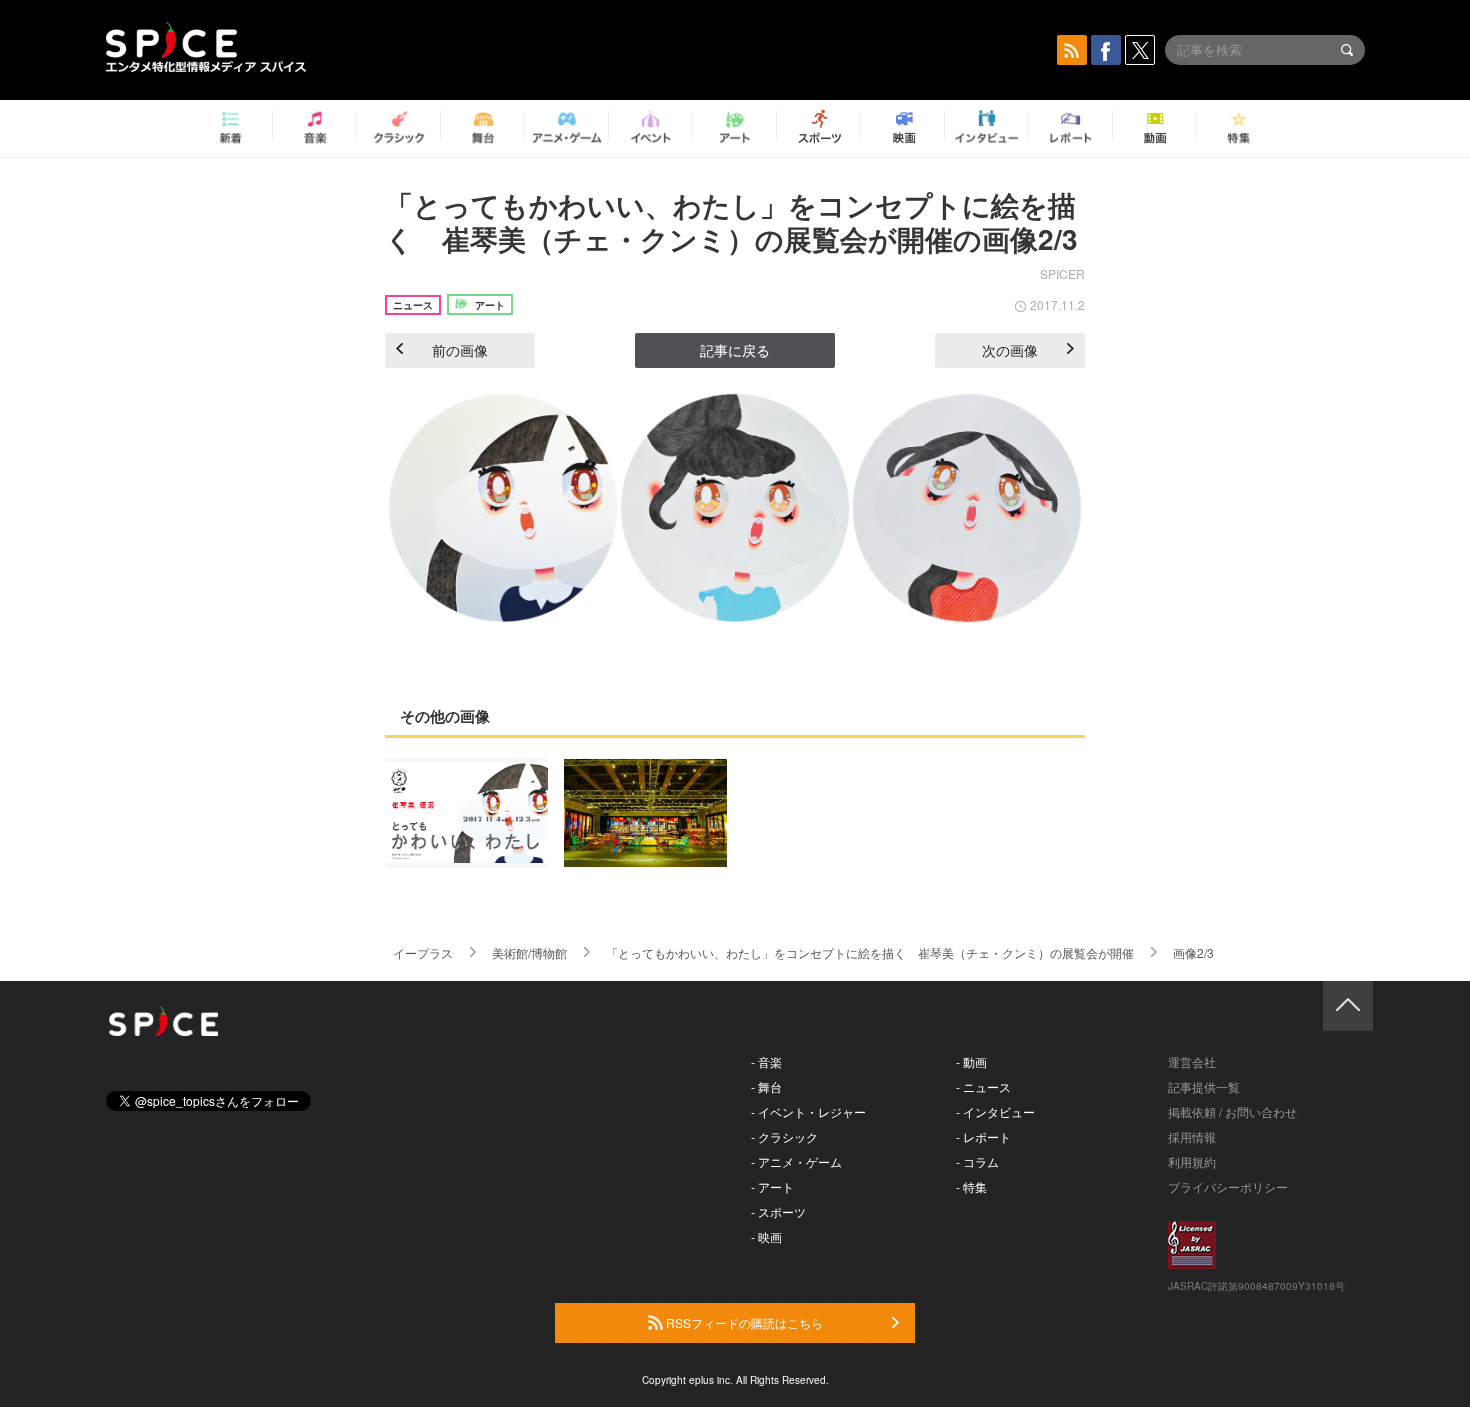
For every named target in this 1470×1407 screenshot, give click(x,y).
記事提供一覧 (1204, 1086)
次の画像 (1010, 350)
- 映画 (766, 1236)
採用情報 (1192, 1136)
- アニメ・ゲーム (796, 1161)
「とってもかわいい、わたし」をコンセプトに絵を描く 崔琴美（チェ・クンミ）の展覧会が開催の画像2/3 (731, 221)
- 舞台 (766, 1086)
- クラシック (784, 1136)
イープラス (423, 952)
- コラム (977, 1161)
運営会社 (1192, 1061)
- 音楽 (766, 1061)
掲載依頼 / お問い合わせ (1232, 1111)
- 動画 (971, 1061)
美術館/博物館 (529, 952)
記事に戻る (735, 350)
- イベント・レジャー (808, 1111)
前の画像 (460, 350)
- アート (772, 1186)
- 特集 (971, 1186)
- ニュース (983, 1086)
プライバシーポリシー (1228, 1186)
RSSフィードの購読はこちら (743, 1322)
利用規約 (1192, 1161)
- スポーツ (778, 1211)
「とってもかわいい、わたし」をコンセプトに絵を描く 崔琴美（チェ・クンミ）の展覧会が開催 (870, 952)
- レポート (983, 1136)
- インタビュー (995, 1111)
